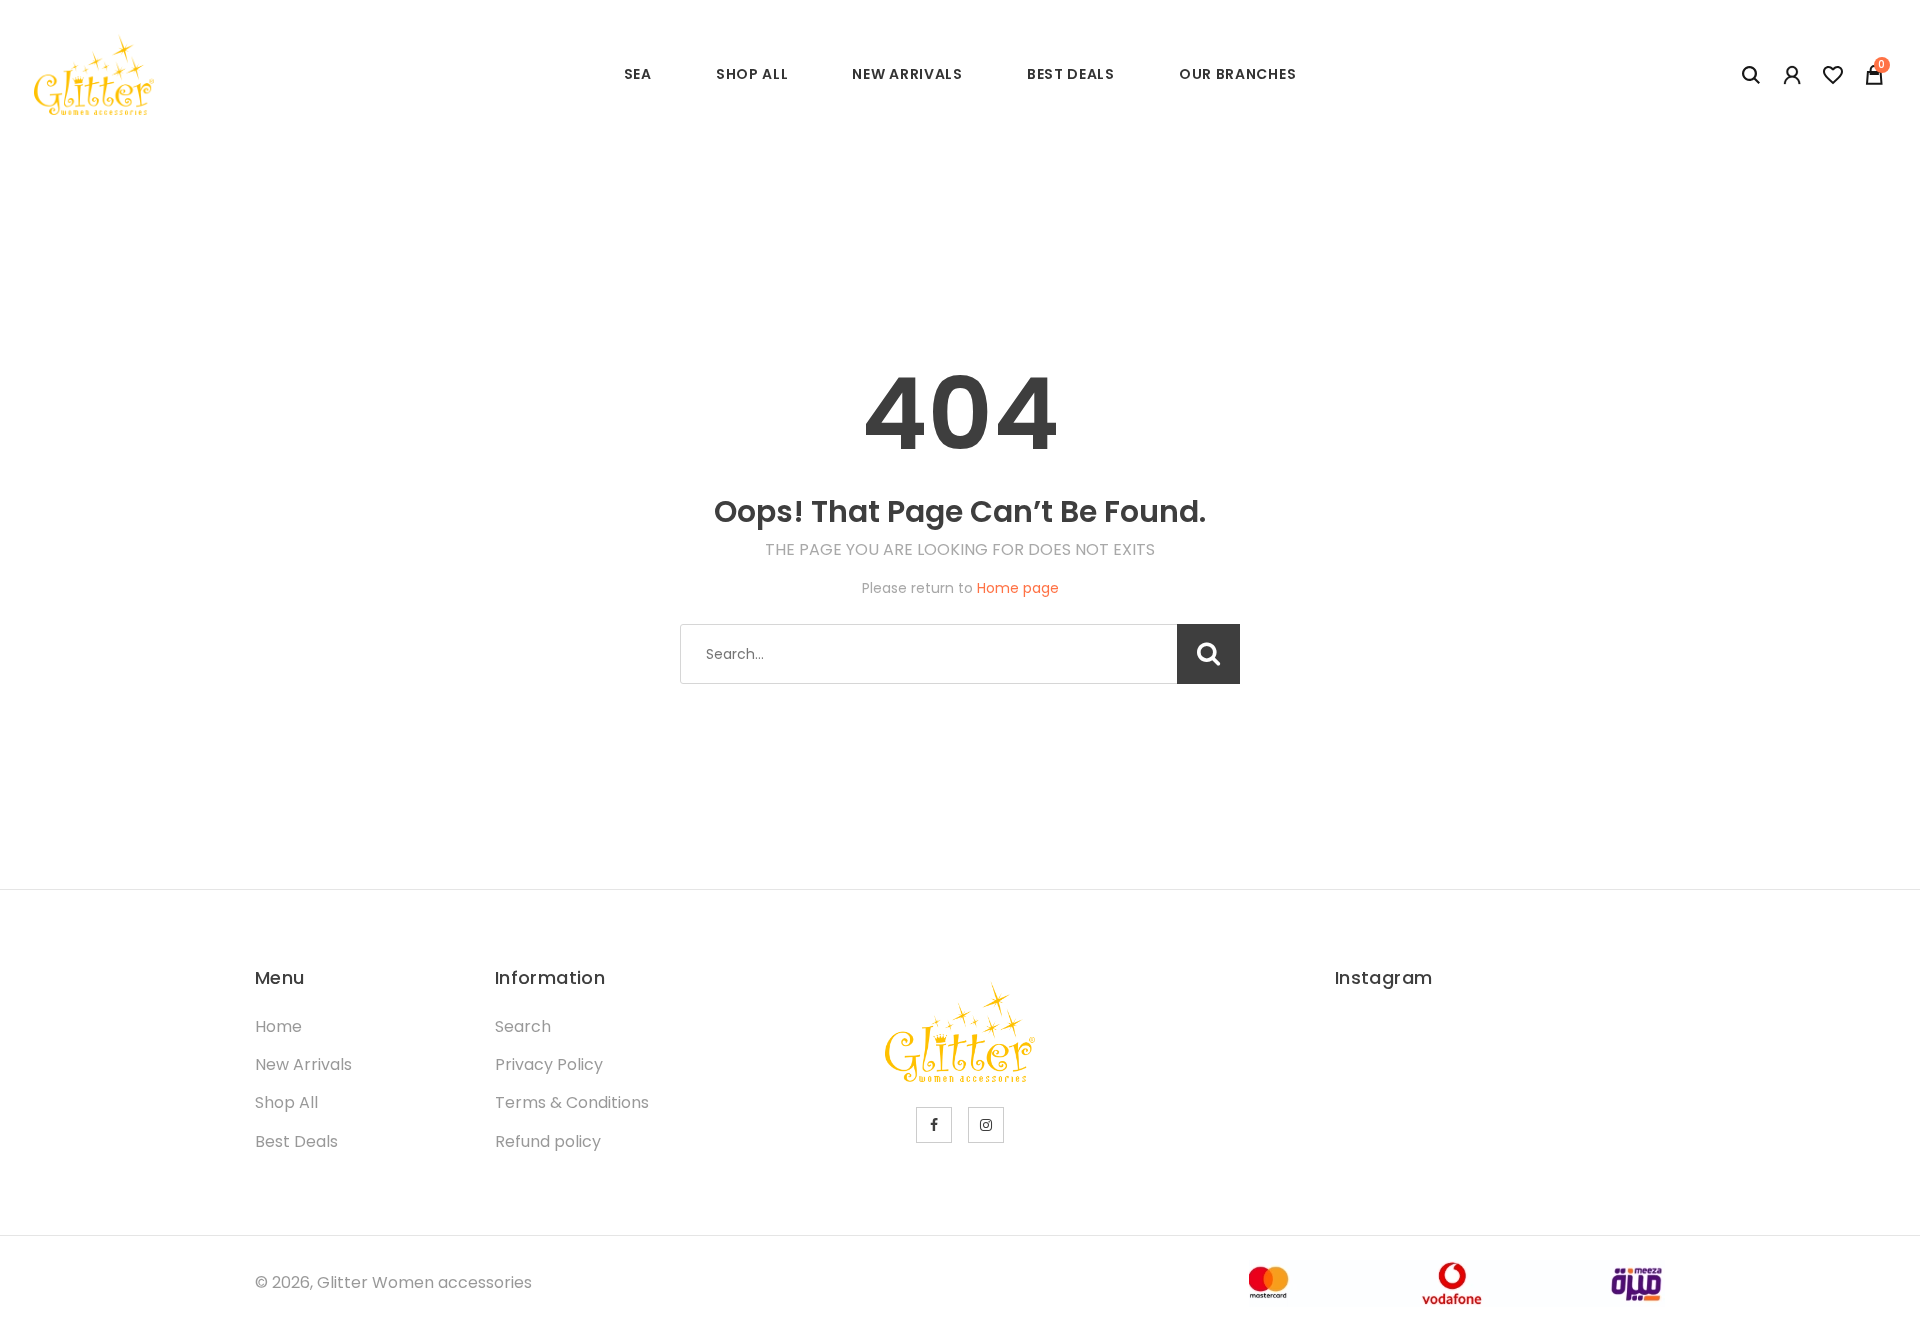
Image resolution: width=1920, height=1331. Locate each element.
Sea (638, 74)
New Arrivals (907, 74)
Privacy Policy (549, 1064)
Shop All (752, 74)
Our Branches (1237, 74)
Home (278, 1026)
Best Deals (1071, 74)
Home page (1018, 588)
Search (523, 1026)
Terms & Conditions (572, 1102)
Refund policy (548, 1141)
